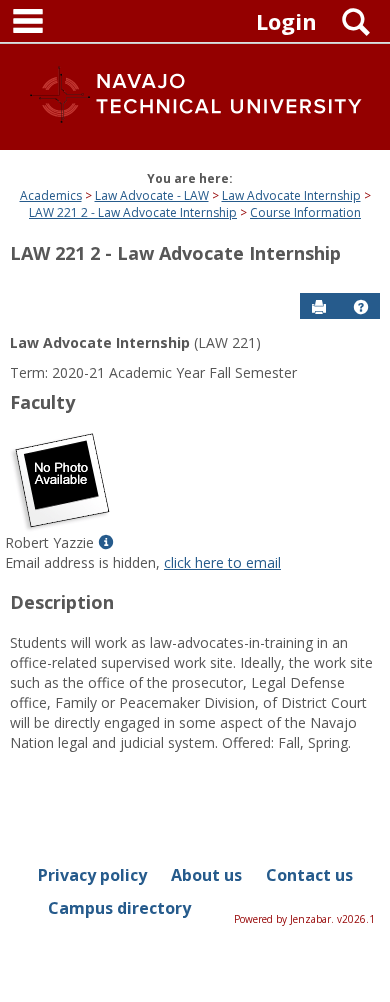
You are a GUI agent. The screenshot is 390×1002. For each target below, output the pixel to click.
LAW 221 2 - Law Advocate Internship (133, 212)
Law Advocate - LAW (152, 195)
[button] (361, 307)
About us (206, 875)
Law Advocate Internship (291, 195)
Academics (51, 195)
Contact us (309, 875)
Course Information (305, 212)
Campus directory (119, 908)
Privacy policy (92, 875)
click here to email (222, 562)
